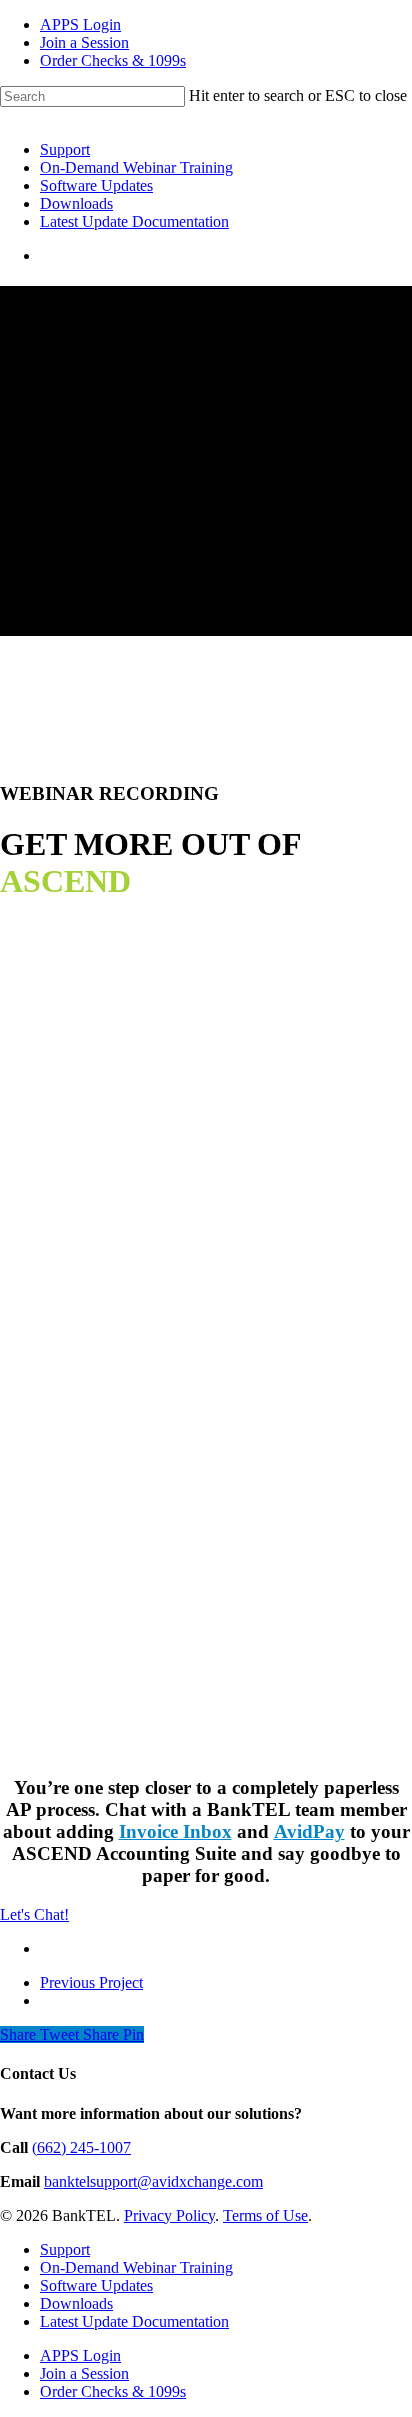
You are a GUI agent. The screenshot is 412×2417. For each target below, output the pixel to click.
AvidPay (309, 1831)
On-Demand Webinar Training (136, 167)
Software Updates (96, 185)
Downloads (76, 203)
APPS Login (80, 24)
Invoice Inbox (175, 1831)
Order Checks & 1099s (113, 60)
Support (65, 149)
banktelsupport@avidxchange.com (153, 2181)
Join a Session (84, 42)
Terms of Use (265, 2215)
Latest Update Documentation (134, 221)
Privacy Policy (169, 2215)
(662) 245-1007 (81, 2147)
